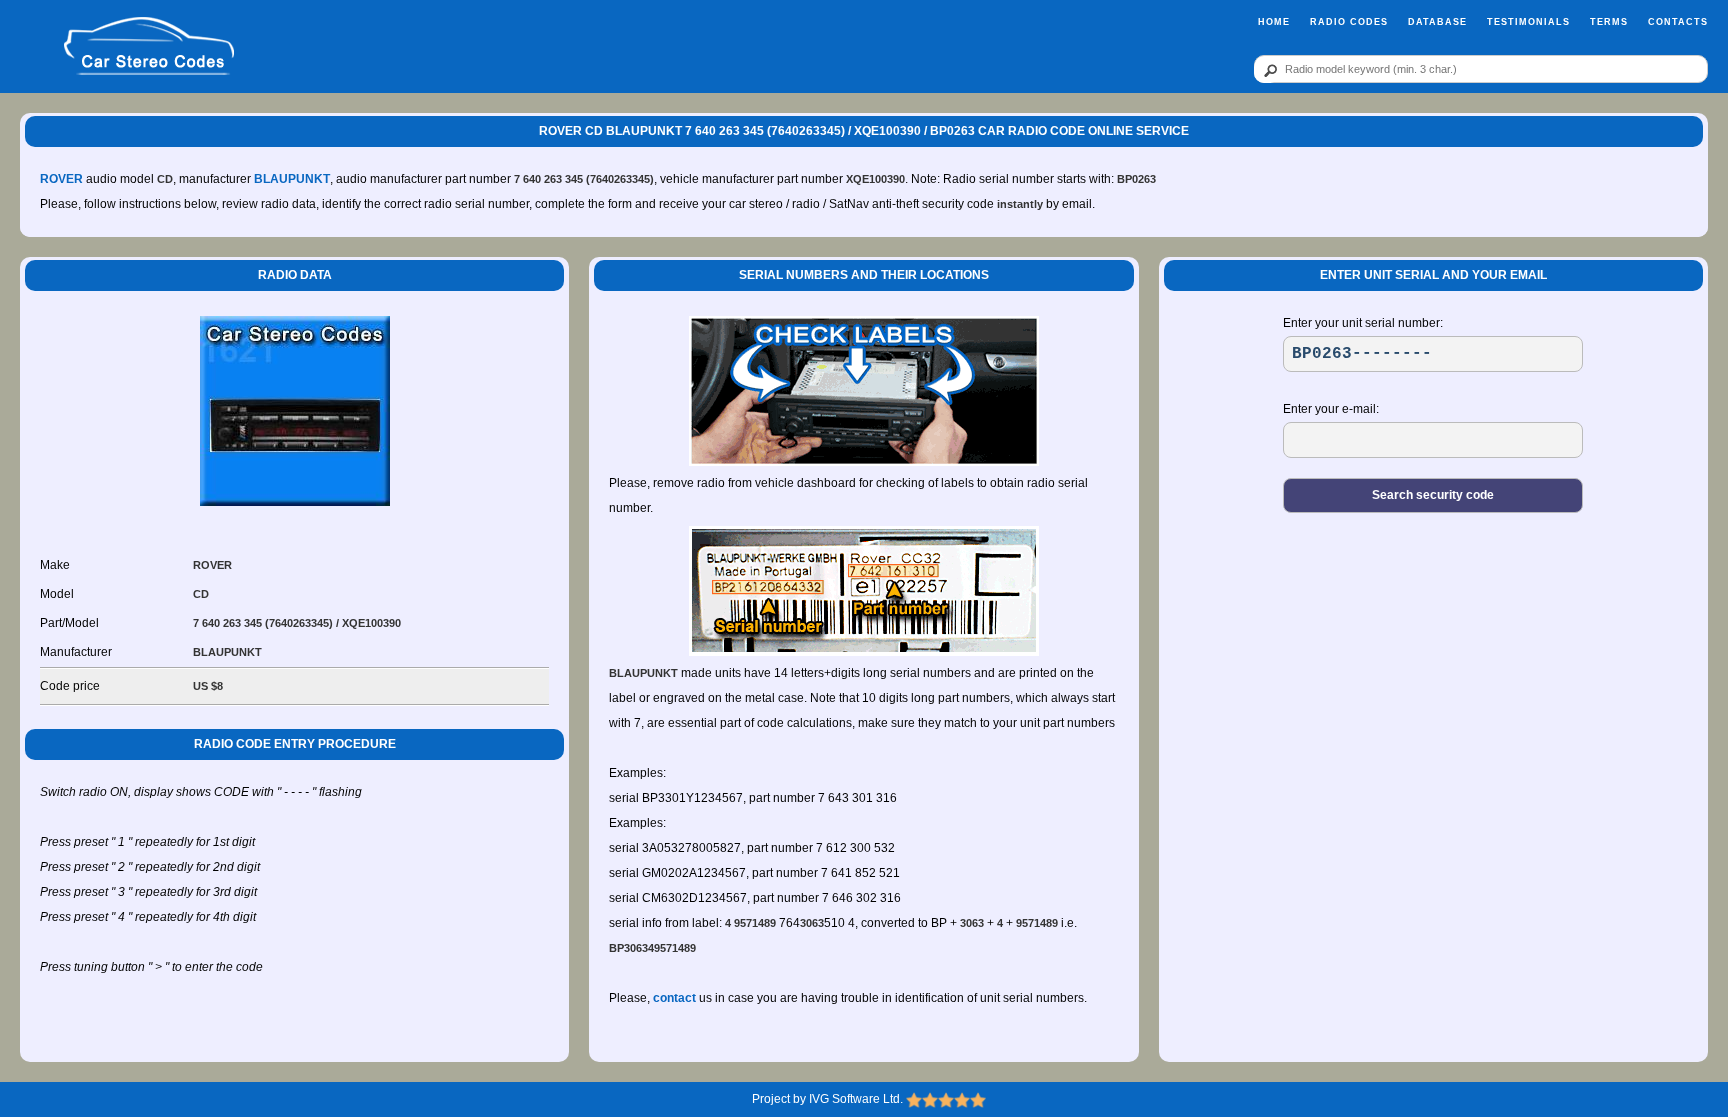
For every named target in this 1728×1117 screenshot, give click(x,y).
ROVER (61, 179)
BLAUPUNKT (292, 179)
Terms (1609, 22)
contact (674, 998)
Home (1274, 22)
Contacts (1678, 22)
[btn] (1267, 70)
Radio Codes (1349, 22)
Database (1437, 22)
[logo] (149, 47)
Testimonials (1528, 22)
